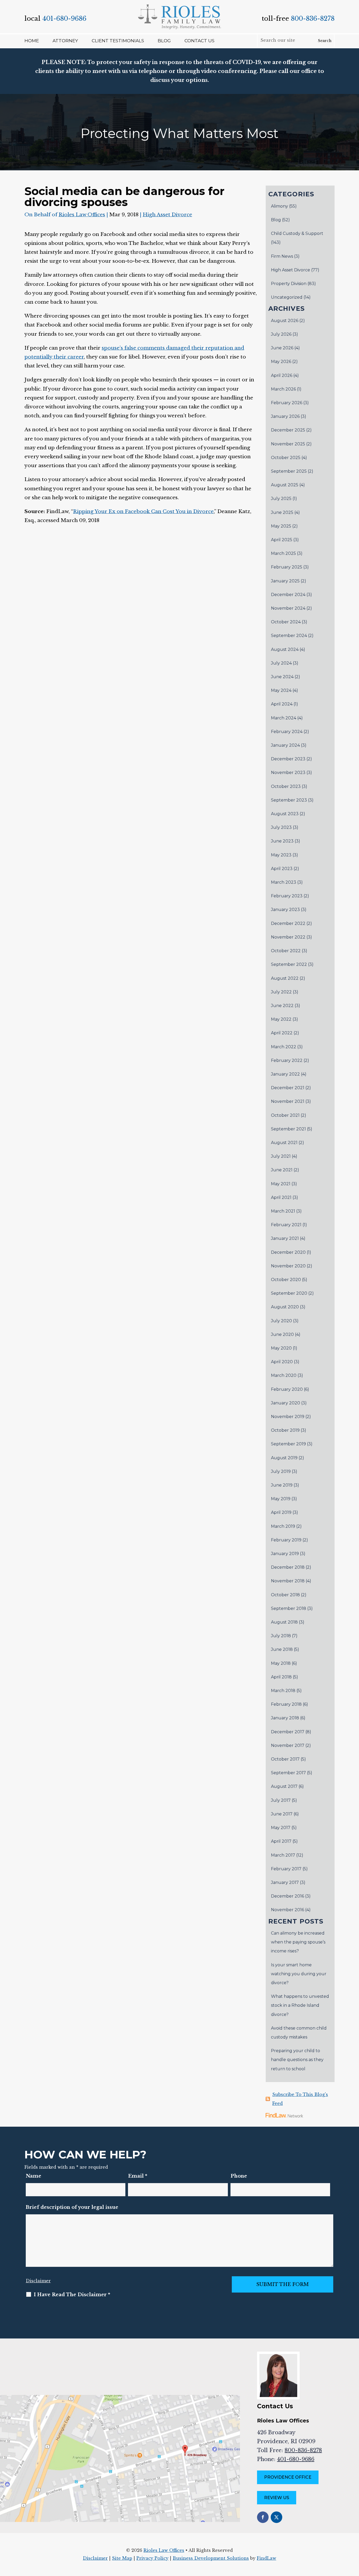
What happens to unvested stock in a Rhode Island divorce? (300, 2005)
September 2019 (288, 1444)
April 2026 (282, 375)
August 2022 (285, 978)
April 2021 (281, 1197)
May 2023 (281, 855)
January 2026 (285, 416)
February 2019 (286, 1540)
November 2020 (288, 1266)
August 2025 (285, 485)
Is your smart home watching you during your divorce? (299, 1974)
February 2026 (287, 403)
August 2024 (285, 649)
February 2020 (287, 1389)
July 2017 (281, 1800)
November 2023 (288, 773)
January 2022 (285, 1074)
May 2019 (281, 1499)
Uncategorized (287, 297)
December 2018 (288, 1567)
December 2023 (288, 759)
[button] (354, 2538)
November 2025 (288, 444)
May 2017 (281, 1828)
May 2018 (281, 1663)
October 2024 (286, 622)
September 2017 (288, 1773)
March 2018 (283, 1691)
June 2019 (282, 1485)
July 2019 (281, 1471)
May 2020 (281, 1348)
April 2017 (281, 1841)
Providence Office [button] (288, 2477)
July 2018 (281, 1636)
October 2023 (286, 786)
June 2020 (282, 1334)
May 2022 (281, 1019)
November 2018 (288, 1581)
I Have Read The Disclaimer (72, 2295)
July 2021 (281, 1156)
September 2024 (289, 636)
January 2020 (286, 1403)
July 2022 (281, 992)
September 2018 (289, 1608)
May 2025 (281, 526)
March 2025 (283, 553)
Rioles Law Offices (82, 215)
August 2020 (285, 1307)
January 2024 (285, 745)
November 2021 (288, 1101)
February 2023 (287, 896)
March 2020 (284, 1375)
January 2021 (285, 1238)
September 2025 (289, 471)
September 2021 (288, 1129)
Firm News (282, 256)
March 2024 (284, 718)
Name (34, 2176)
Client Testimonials (118, 41)
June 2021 (282, 1170)
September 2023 (289, 800)
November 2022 (288, 937)
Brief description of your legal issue (72, 2207)
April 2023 (282, 869)
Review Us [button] (277, 2498)
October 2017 (285, 1759)
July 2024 (281, 663)
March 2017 (283, 1855)
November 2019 (288, 1417)
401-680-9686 (64, 19)
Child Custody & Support (297, 233)
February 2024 (287, 732)
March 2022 (284, 1047)
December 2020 (288, 1252)
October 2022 (286, 951)
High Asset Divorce (167, 215)
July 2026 (281, 334)
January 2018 (285, 1718)
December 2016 (288, 1896)
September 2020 (289, 1293)
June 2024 (282, 677)
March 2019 (283, 1526)
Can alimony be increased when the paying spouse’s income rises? (298, 1942)
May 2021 (281, 1184)
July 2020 (281, 1321)
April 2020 (282, 1362)
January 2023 (285, 910)
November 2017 (288, 1745)
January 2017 (285, 1882)
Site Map (122, 2558)
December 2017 (288, 1732)
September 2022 (289, 964)
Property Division (289, 284)
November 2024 (288, 608)
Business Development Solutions (211, 2558)
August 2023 (285, 814)
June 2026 (282, 348)
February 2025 (287, 567)
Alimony (279, 206)
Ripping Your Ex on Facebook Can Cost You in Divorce (143, 511)
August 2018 (284, 1622)
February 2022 (287, 1060)
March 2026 (283, 389)
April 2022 (282, 1033)
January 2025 (285, 581)
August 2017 (284, 1786)
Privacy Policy (152, 2558)
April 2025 (282, 540)
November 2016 (288, 1910)
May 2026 (281, 362)
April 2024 (282, 704)
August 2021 (284, 1143)
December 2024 (288, 595)
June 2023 (282, 841)
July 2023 (281, 827)
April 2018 (281, 1677)
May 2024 (281, 690)
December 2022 (288, 923)
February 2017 (286, 1869)
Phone (239, 2176)
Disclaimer (38, 2281)
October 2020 (286, 1280)
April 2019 (281, 1512)
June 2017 (282, 1814)
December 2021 (288, 1088)
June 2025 (282, 512)
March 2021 (283, 1211)
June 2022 (282, 1006)
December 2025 (288, 430)
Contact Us (199, 41)
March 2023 (284, 882)
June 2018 (282, 1649)
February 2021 (286, 1225)
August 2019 (284, 1458)
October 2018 (285, 1595)
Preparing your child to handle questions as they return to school (297, 2060)
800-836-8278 (313, 19)
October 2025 (286, 458)
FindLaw (266, 2558)
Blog (164, 41)
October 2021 (285, 1115)
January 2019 (285, 1554)
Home (32, 41)
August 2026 (285, 321)
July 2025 (281, 499)
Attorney (65, 41)
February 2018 (286, 1704)
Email (138, 2176)
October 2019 (285, 1430)
